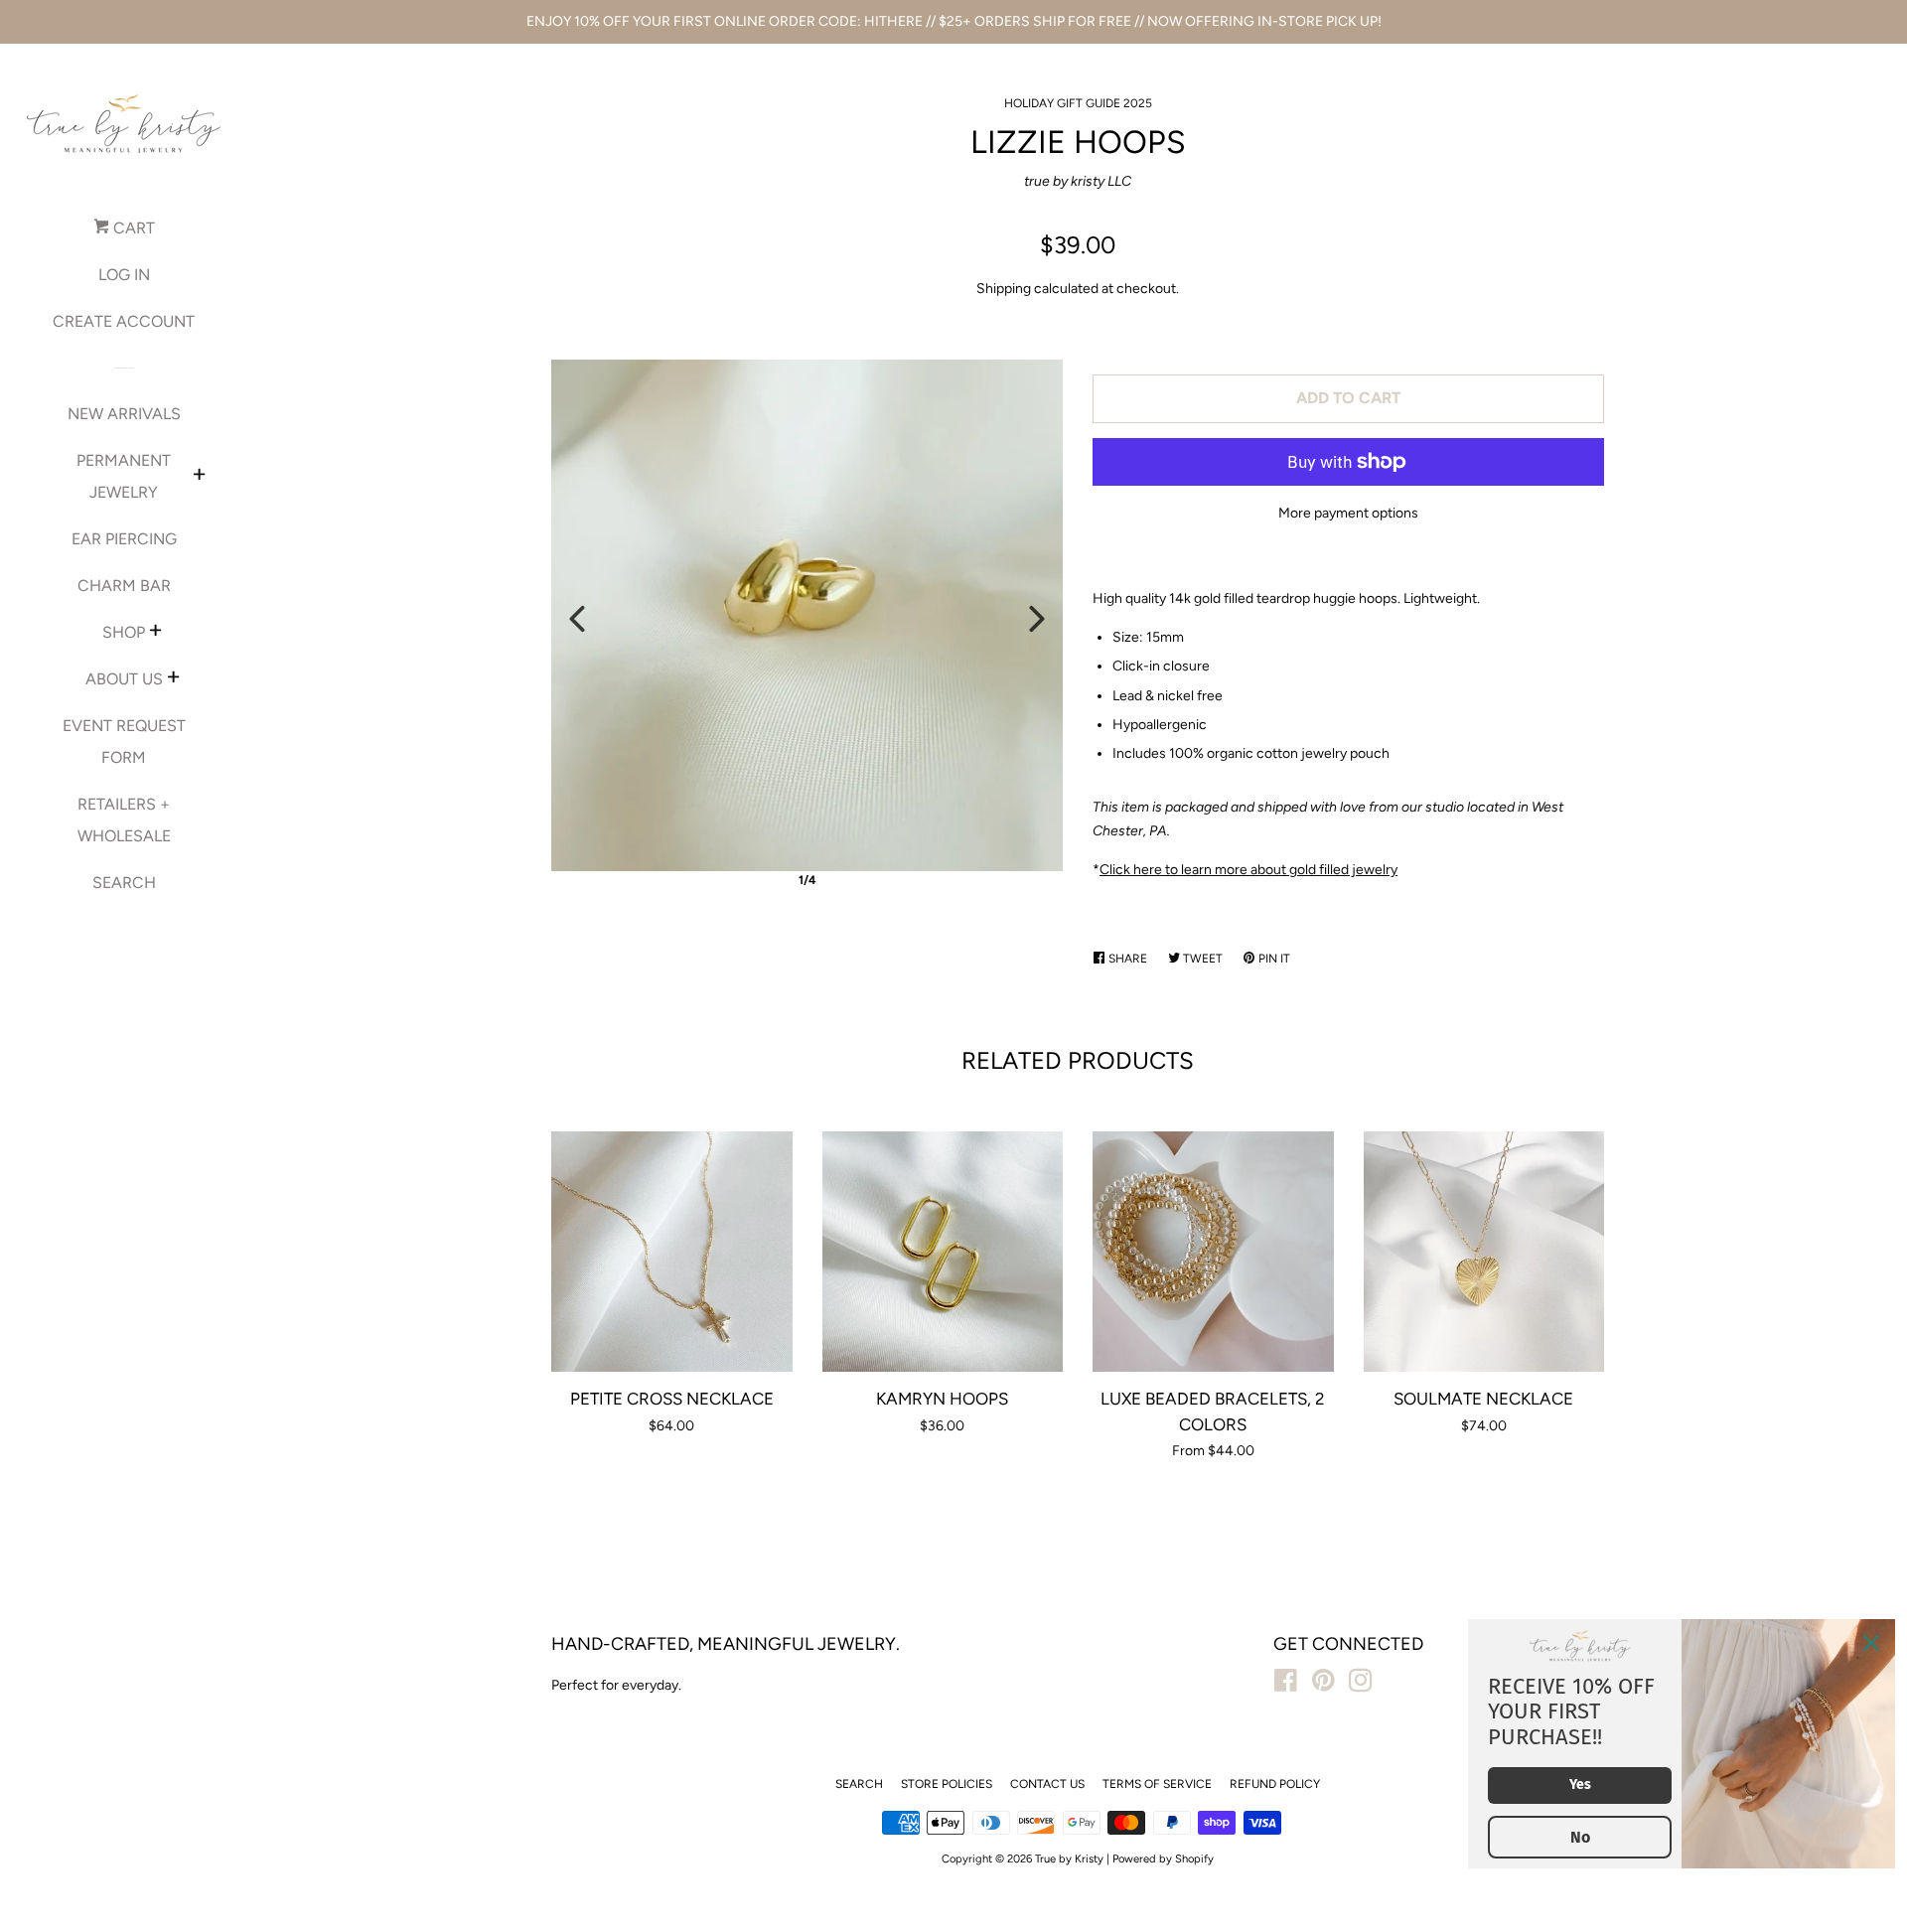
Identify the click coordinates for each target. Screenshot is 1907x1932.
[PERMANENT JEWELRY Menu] (199, 477)
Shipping (1004, 289)
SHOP (124, 632)
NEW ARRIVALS (124, 414)
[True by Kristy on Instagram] (1361, 1685)
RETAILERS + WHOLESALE (124, 820)
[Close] (1871, 1643)
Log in (124, 275)
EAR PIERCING (124, 539)
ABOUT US (124, 679)
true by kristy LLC (1078, 181)
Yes (1580, 1784)
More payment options (1348, 513)
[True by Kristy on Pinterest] (1323, 1685)
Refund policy (1275, 1784)
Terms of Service (1157, 1784)
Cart (132, 228)
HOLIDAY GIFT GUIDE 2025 (1078, 103)
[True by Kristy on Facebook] (1286, 1685)
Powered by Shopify (1163, 1858)
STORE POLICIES (947, 1784)
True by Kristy (1069, 1858)
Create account (124, 321)
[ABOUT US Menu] (173, 679)
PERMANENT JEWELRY (124, 476)
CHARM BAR (124, 586)
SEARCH (124, 883)
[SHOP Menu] (155, 633)
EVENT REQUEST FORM (124, 742)
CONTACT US (1047, 1784)
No (1580, 1837)
